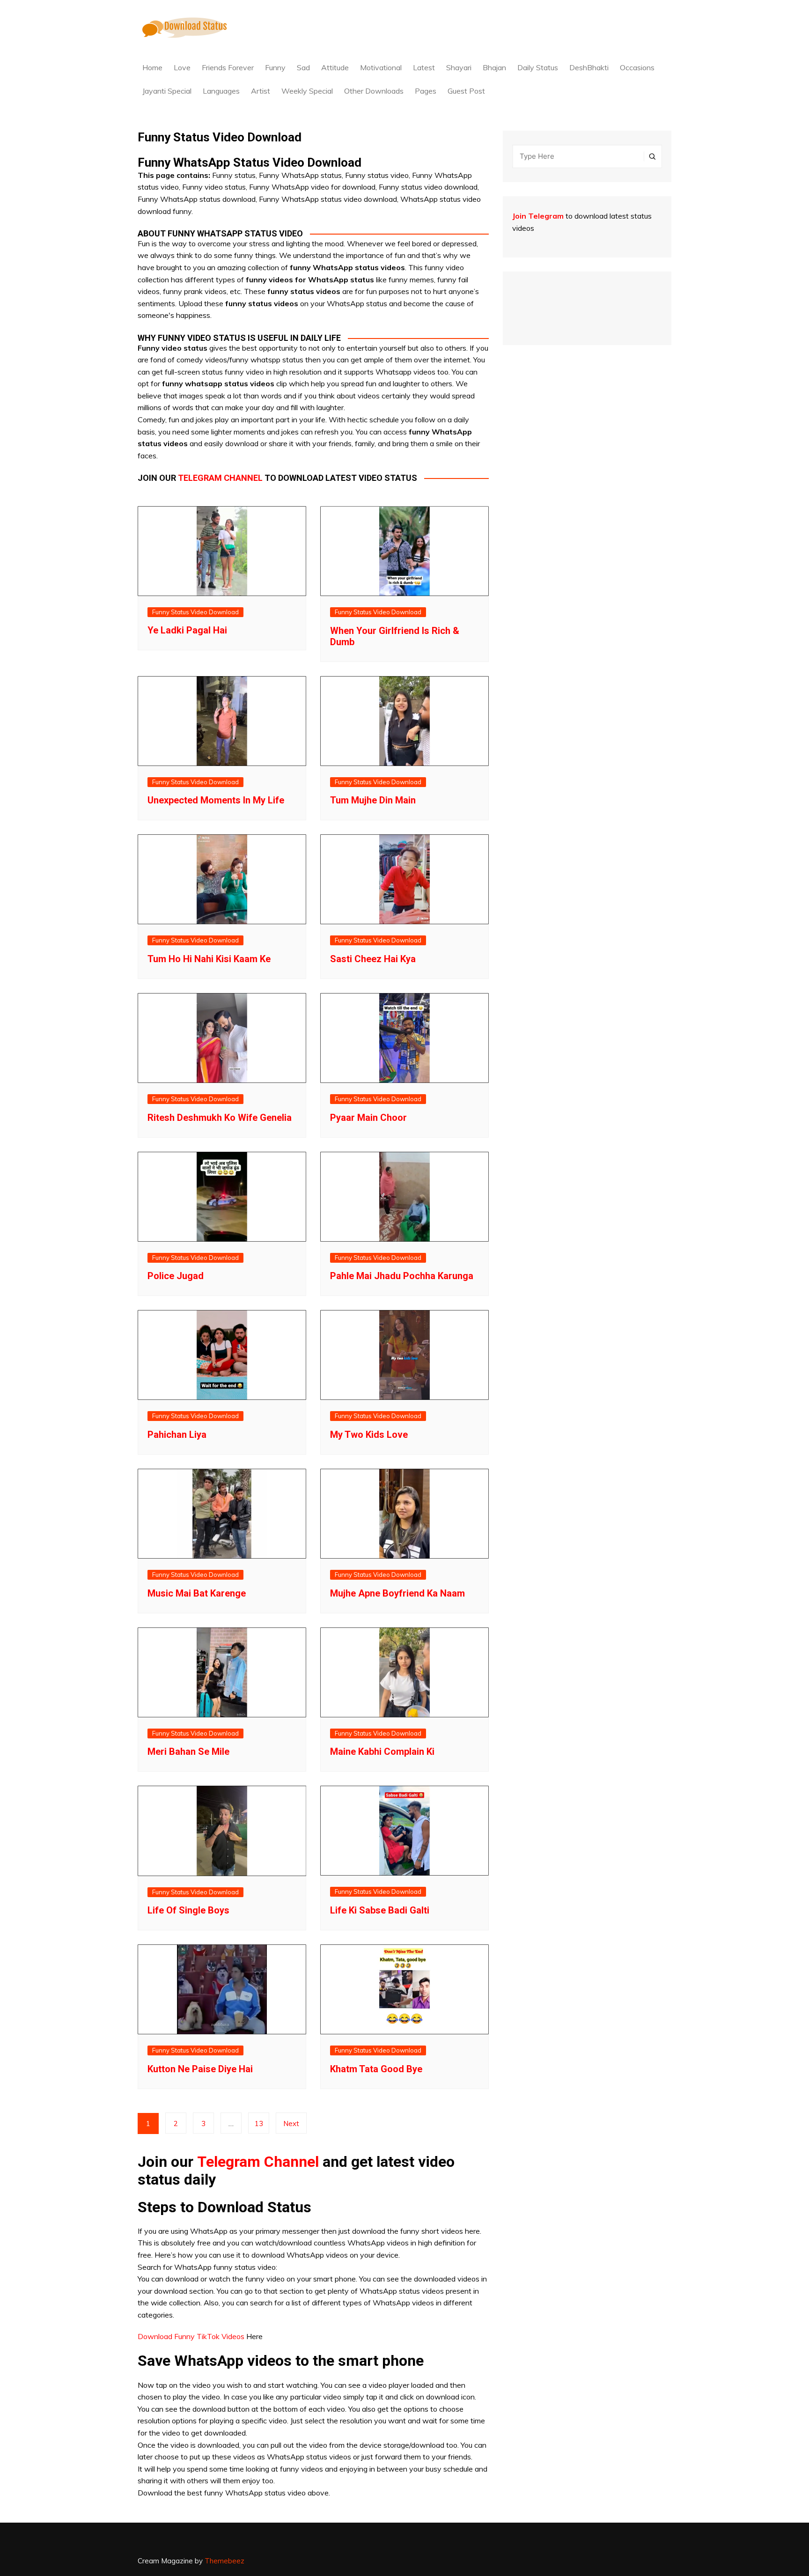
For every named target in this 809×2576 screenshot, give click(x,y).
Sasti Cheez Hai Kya (373, 959)
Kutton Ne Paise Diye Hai (200, 2069)
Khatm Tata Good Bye (376, 2069)
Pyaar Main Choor (368, 1118)
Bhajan (494, 67)
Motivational (381, 67)
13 (259, 2123)
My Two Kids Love (369, 1435)
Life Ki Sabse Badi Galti (380, 1910)
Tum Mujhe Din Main (373, 800)
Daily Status (538, 67)
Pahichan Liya (177, 1435)
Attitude (335, 67)
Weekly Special (307, 91)
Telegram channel (220, 478)
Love (182, 67)
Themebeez (224, 2561)
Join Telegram (538, 216)
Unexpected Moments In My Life (216, 800)
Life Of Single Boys (188, 1910)
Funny (275, 67)
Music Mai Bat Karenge (197, 1593)
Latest (424, 67)
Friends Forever (228, 67)
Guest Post (466, 91)
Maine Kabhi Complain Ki (382, 1752)
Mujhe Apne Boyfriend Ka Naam (397, 1593)
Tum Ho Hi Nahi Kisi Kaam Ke (209, 959)
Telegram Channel (258, 2162)
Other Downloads (374, 91)
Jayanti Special (167, 91)
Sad (303, 67)
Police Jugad (176, 1276)
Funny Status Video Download (195, 612)
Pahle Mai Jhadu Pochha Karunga (402, 1276)
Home (152, 67)
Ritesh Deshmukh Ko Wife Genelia (220, 1118)
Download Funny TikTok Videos (191, 2336)
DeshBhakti (589, 67)
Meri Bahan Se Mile (188, 1752)
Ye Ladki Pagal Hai (187, 630)
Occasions (637, 67)
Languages (221, 91)
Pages (426, 91)
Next (291, 2123)
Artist (261, 91)
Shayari (459, 67)
